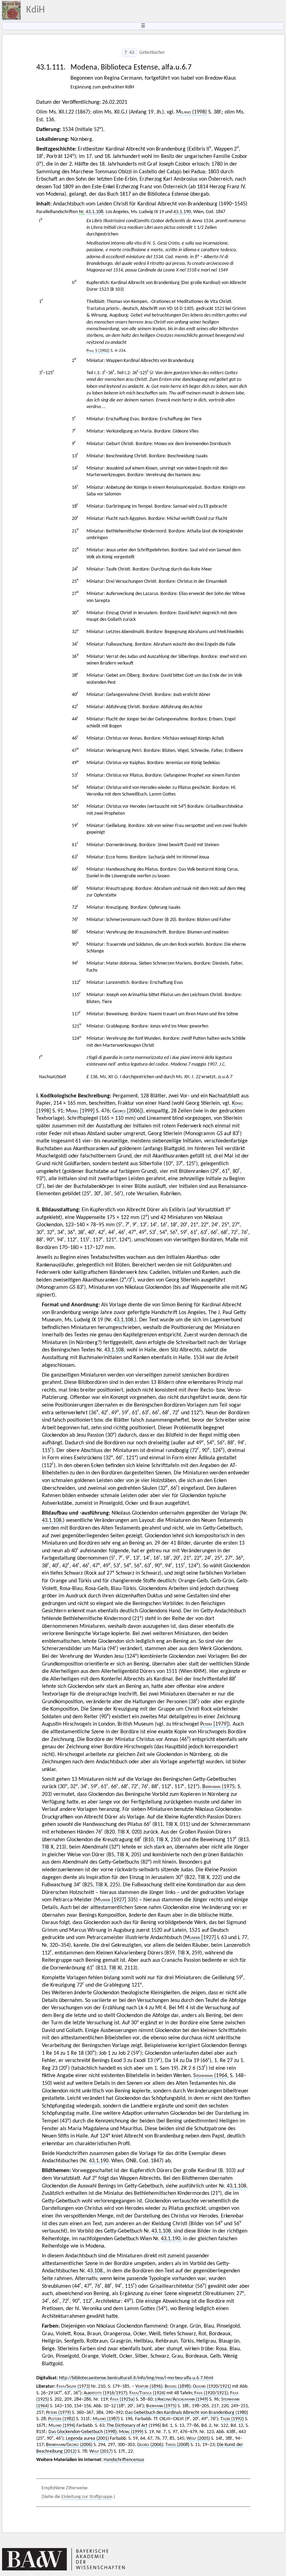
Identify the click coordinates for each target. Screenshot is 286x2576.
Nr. (82, 212)
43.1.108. (95, 212)
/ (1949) (182, 2399)
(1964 (210, 2076)
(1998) (191, 112)
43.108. (96, 2271)
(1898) (178, 2386)
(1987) (106, 2419)
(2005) (198, 2439)
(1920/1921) (212, 2386)
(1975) (161, 2406)
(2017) (101, 2451)
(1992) (232, 2419)
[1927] (111, 1900)
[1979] (214, 1724)
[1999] (80, 1111)
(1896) (149, 2386)
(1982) (62, 2419)
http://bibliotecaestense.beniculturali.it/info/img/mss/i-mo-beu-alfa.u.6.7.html (136, 2378)
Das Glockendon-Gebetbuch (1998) (82, 2432)
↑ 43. (129, 53)
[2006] (127, 1111)
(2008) (177, 2445)
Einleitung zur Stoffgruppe (87, 2497)
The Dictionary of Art (127, 2426)
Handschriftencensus (124, 2460)
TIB (169, 1824)
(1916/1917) (105, 2393)
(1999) (131, 2432)
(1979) (58, 2413)
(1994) (62, 2426)
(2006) (150, 2445)
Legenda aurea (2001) (87, 2439)
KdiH (35, 10)
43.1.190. (183, 212)
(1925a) (122, 2399)
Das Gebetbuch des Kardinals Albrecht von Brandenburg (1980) (187, 2413)
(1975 (219, 1787)
